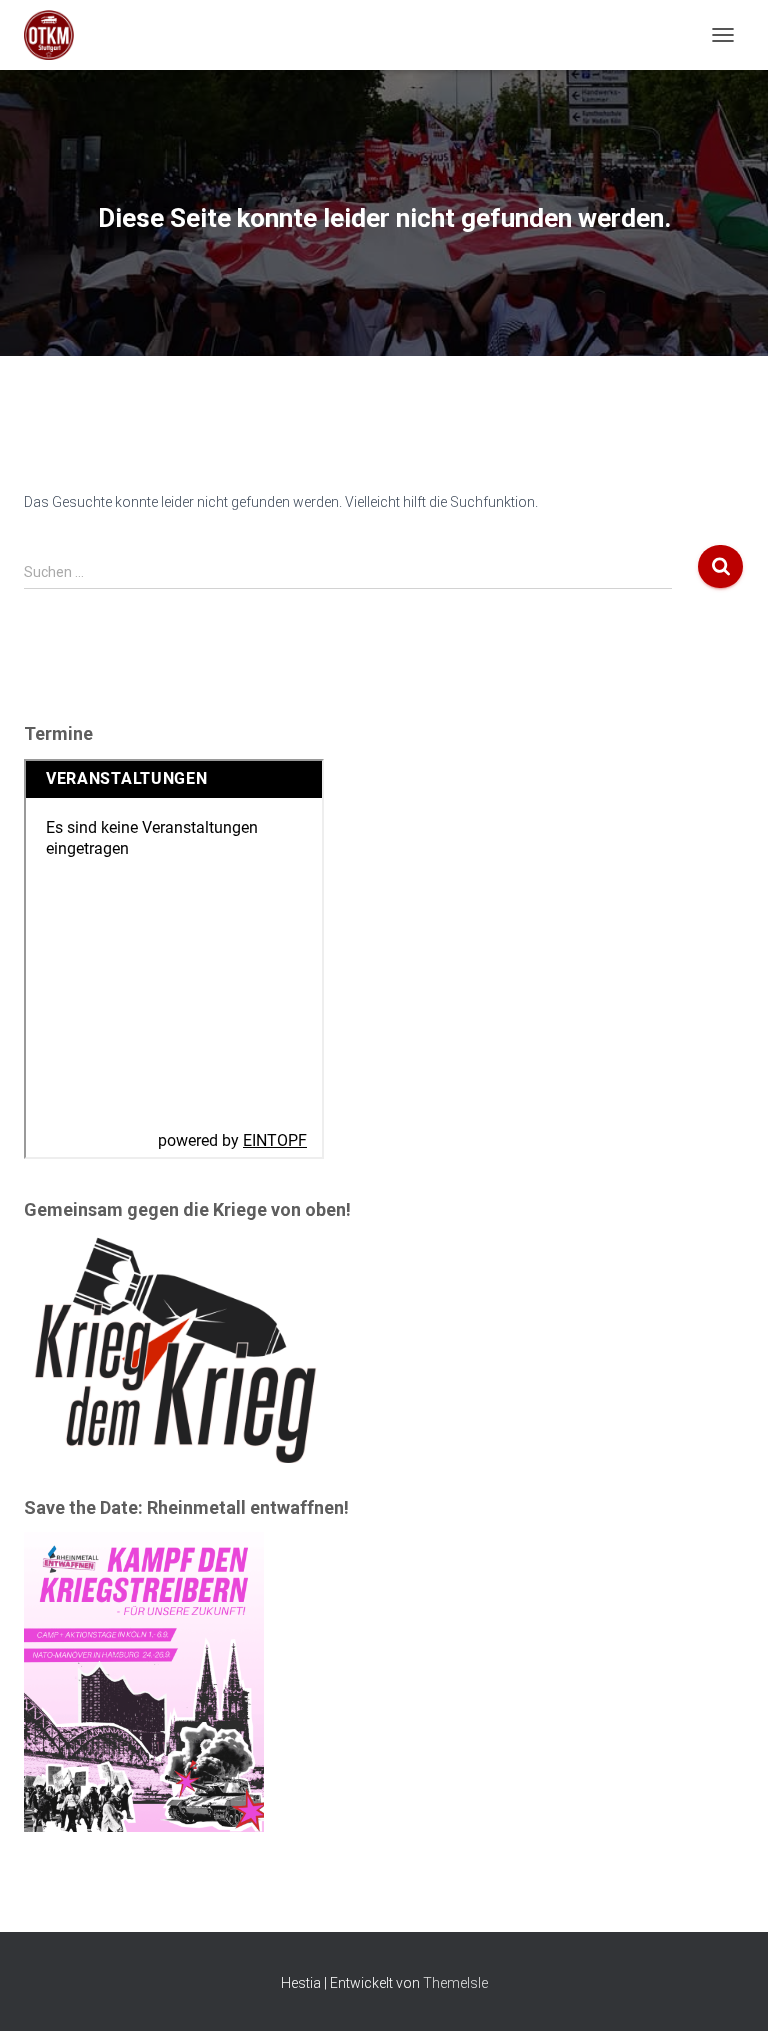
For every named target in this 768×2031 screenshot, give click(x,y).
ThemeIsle (455, 1983)
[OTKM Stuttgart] (56, 35)
